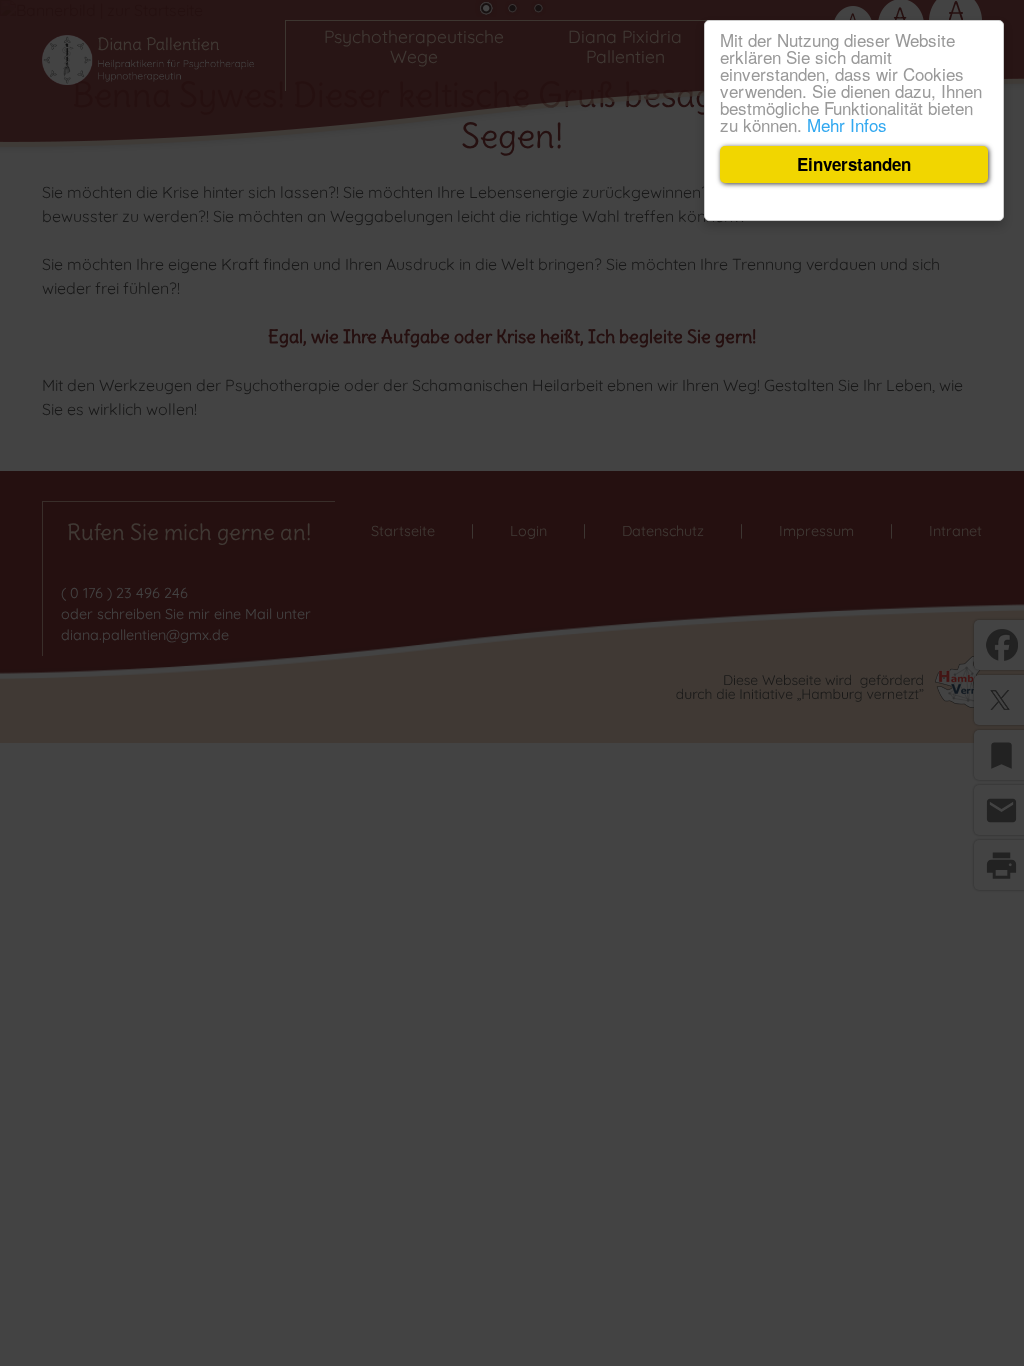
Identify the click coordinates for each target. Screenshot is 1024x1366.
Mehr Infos (847, 124)
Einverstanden (854, 164)
